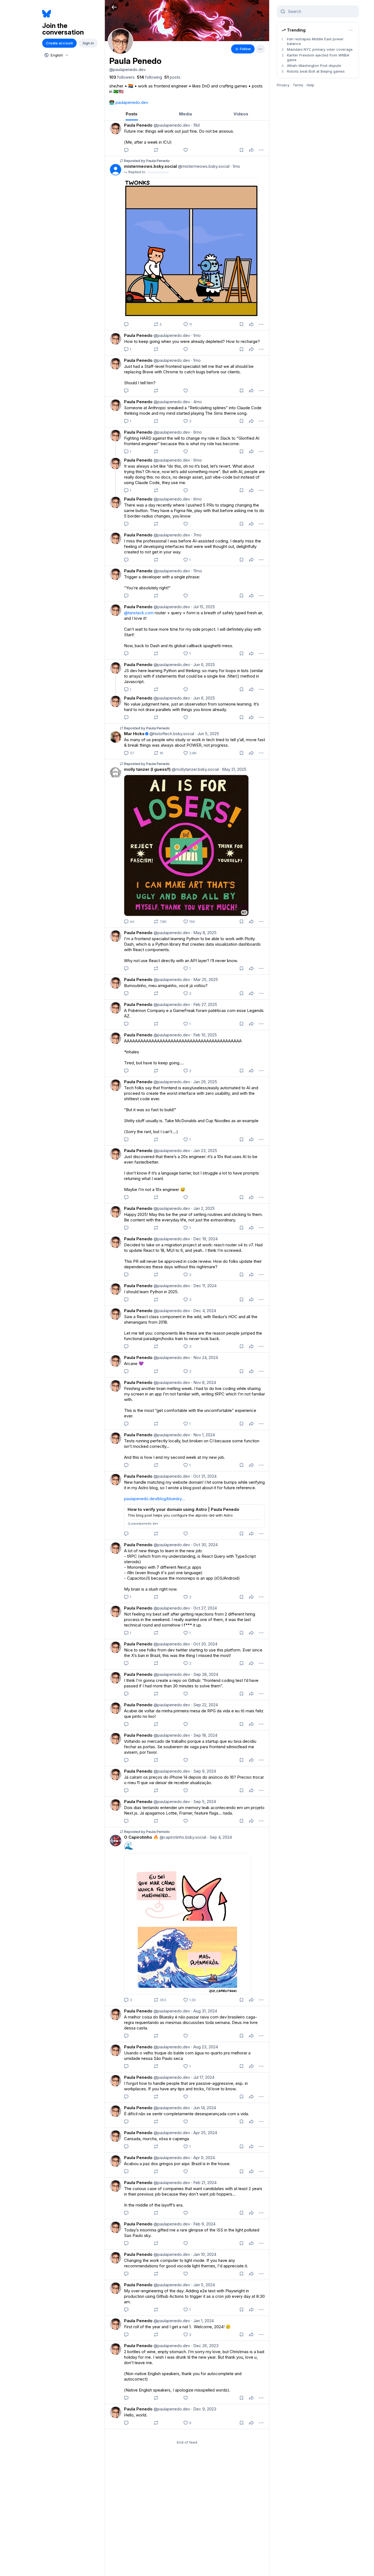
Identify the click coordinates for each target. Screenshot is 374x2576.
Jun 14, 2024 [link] (204, 2108)
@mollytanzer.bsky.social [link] (195, 769)
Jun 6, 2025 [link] (203, 665)
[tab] (132, 114)
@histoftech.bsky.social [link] (171, 734)
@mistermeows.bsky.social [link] (203, 166)
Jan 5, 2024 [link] (203, 2285)
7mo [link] (196, 535)
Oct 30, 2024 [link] (204, 1545)
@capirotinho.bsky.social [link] (182, 1837)
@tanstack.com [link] (139, 613)
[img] (187, 21)
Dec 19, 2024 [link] (204, 1239)
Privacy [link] (283, 85)
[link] (122, 77)
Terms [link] (298, 85)
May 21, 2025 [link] (233, 769)
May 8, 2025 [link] (204, 933)
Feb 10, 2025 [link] (204, 1035)
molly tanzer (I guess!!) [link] (147, 769)
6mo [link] (196, 432)
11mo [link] (197, 571)
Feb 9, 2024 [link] (203, 2224)
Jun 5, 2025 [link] (207, 734)
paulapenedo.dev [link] (132, 102)
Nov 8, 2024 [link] (204, 1382)
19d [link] (195, 125)
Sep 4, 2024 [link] (220, 1837)
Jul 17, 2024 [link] (203, 2077)
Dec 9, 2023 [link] (204, 2409)
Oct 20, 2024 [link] (204, 1644)
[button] (114, 7)
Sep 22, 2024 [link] (205, 1705)
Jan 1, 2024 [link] (202, 2321)
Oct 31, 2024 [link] (204, 1476)
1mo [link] (235, 166)
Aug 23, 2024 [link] (205, 2047)
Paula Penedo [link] (138, 125)
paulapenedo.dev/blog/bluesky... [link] (154, 1499)
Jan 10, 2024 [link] (204, 2254)
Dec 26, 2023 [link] (205, 2346)
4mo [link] (196, 402)
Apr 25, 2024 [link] (204, 2133)
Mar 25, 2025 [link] (205, 979)
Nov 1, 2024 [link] (203, 1435)
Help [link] (310, 85)
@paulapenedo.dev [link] (171, 125)
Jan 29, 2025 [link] (204, 1082)
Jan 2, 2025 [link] (203, 1208)
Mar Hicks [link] (134, 734)
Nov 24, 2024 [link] (205, 1357)
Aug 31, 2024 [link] (204, 2011)
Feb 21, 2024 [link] (204, 2183)
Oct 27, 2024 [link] (204, 1608)
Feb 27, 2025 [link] (204, 1004)
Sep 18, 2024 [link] (204, 1735)
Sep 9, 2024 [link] (204, 1771)
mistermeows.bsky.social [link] (150, 166)
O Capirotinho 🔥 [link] (141, 1837)
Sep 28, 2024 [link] (205, 1674)
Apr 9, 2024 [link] (203, 2158)
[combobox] (56, 55)
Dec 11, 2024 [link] (204, 1286)
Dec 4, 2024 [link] (204, 1311)
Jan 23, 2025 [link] (204, 1151)
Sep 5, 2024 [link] (204, 1802)
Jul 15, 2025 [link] (203, 607)
